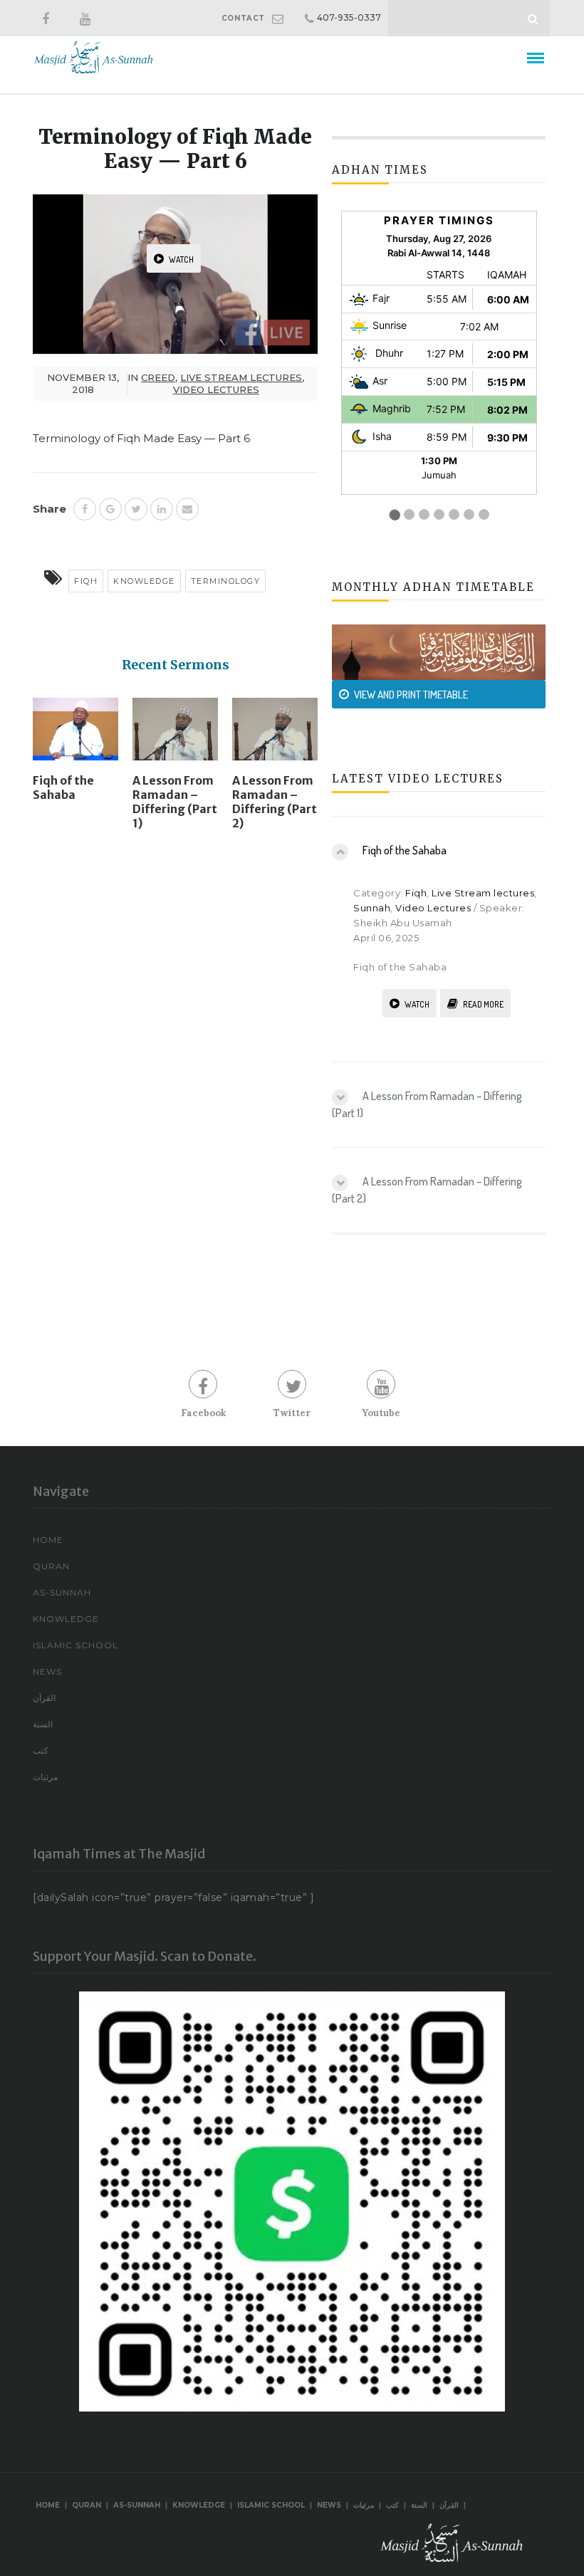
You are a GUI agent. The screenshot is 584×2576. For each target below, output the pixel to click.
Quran (51, 1566)
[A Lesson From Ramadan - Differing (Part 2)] (275, 735)
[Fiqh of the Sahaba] (75, 735)
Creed (158, 377)
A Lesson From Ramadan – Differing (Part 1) (175, 802)
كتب (41, 1750)
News (47, 1671)
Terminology (226, 581)
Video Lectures (216, 389)
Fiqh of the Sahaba (63, 787)
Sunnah (372, 908)
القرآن (44, 1698)
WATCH (181, 260)
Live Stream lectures (241, 377)
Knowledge (144, 581)
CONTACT (243, 18)
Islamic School (75, 1645)
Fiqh (86, 581)
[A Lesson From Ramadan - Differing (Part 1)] (175, 735)
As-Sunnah (62, 1592)
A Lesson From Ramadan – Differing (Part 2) (275, 802)
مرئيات (45, 1777)
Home (48, 1540)
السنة (43, 1724)
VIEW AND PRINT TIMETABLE (411, 695)
